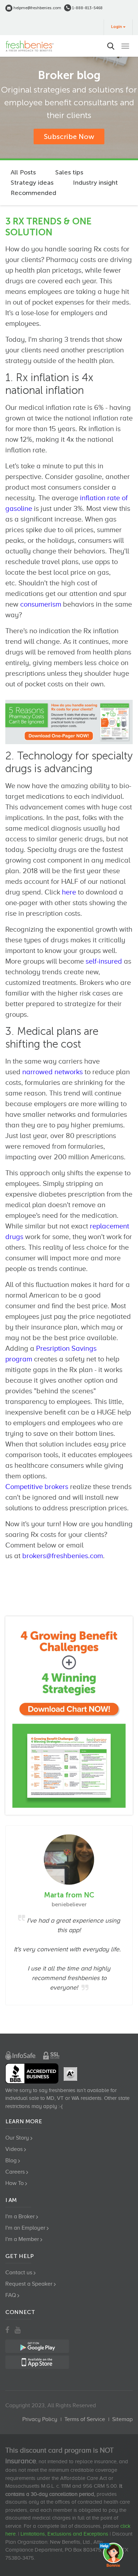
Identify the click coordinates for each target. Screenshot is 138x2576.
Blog (11, 2160)
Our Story (17, 2138)
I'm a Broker (20, 2217)
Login (117, 27)
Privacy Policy (40, 2419)
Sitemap (122, 2419)
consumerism (41, 604)
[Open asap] (113, 2555)
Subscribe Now (69, 136)
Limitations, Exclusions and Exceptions (64, 2534)
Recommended (33, 193)
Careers (15, 2172)
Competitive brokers (37, 1487)
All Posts (23, 172)
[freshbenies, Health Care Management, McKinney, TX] (32, 2073)
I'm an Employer (25, 2228)
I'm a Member (22, 2239)
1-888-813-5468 (87, 8)
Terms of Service (85, 2419)
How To (15, 2183)
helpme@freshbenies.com (37, 8)
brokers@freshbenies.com (63, 1556)
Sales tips (69, 172)
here (69, 892)
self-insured (104, 961)
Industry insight (95, 183)
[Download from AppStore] (69, 1716)
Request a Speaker (29, 2284)
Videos (14, 2149)
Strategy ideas (32, 183)
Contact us (19, 2273)
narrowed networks (53, 1072)
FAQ (11, 2295)
